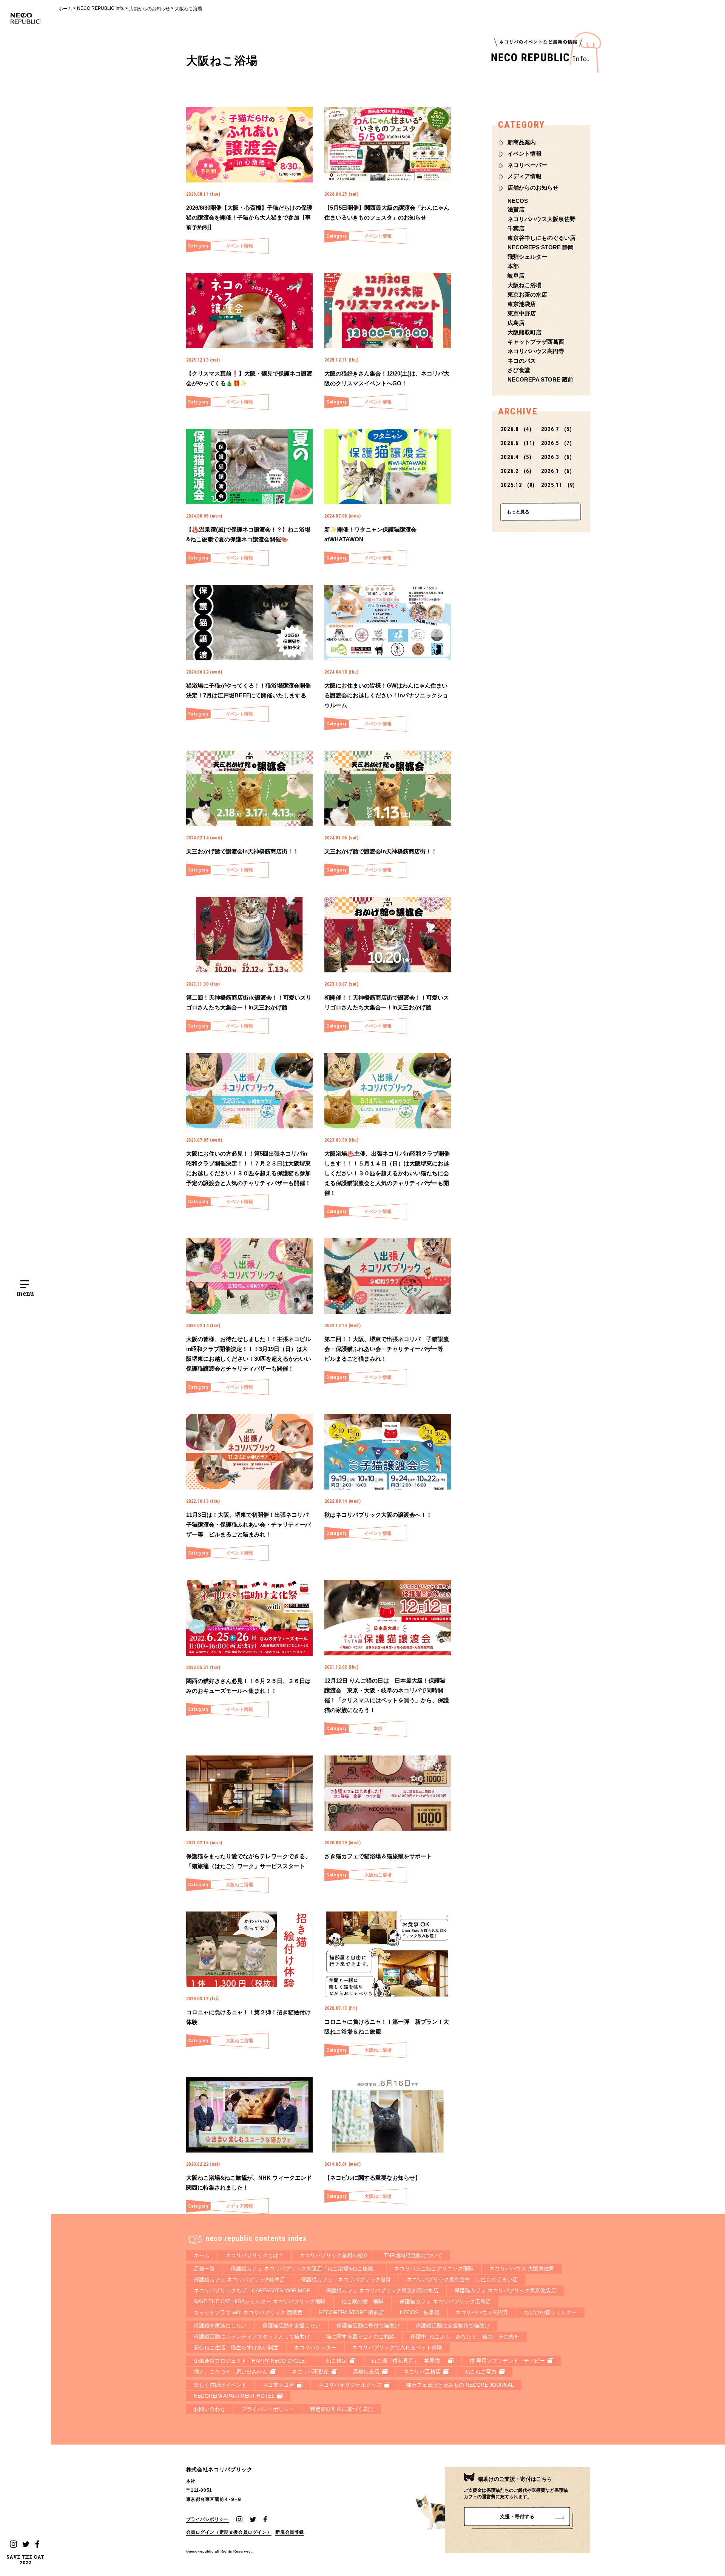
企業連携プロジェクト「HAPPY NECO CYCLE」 (252, 2361)
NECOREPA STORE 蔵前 (540, 379)
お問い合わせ (210, 2409)
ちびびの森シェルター (551, 2312)
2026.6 (518, 443)
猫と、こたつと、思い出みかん (231, 2372)
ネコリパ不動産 (310, 2372)
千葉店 (516, 228)
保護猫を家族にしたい (220, 2326)
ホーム (65, 9)
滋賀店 (516, 209)
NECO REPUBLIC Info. (101, 8)
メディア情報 (524, 176)
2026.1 (557, 471)
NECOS (518, 201)
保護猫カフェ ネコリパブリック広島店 (445, 2301)
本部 (513, 266)
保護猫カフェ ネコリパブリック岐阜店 (239, 2279)
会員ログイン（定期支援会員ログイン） (229, 2532)
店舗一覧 (204, 2268)
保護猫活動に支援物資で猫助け (453, 2326)
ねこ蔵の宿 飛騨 (362, 2301)
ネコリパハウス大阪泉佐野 (541, 219)
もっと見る (518, 512)
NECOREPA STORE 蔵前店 (351, 2312)
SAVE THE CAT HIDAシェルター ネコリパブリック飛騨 (260, 2301)
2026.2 (516, 471)
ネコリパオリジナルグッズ (350, 2385)
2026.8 (516, 429)
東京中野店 (522, 313)
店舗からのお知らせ (150, 9)
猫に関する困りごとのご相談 (360, 2336)
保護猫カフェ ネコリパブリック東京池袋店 (505, 2290)
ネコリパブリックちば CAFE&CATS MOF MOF (252, 2290)
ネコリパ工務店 (422, 2372)
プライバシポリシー (207, 2519)
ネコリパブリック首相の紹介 (334, 2255)
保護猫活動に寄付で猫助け (368, 2326)
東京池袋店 (522, 304)
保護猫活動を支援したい (292, 2326)
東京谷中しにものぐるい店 (541, 238)
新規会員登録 (290, 2532)
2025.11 (558, 485)
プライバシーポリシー (268, 2409)
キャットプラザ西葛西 (536, 342)
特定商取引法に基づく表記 (342, 2409)
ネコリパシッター (315, 2347)
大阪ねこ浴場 (188, 9)
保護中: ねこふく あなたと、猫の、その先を (465, 2336)
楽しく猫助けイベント (220, 2385)
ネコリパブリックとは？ (255, 2255)
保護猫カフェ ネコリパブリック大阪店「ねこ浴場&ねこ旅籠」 (305, 2268)
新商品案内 (522, 142)
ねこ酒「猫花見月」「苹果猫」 (408, 2361)
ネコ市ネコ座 (278, 2385)
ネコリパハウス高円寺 (536, 351)
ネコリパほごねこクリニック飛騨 (434, 2268)
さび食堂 (519, 370)
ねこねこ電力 (481, 2372)
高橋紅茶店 (366, 2372)
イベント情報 (524, 154)
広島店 (516, 323)
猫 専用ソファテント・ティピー (507, 2361)
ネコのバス (522, 361)
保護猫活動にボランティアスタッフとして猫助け (252, 2336)
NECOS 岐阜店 (420, 2312)
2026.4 (516, 457)
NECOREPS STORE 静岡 (541, 247)
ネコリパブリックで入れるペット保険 (397, 2347)
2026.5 (557, 443)
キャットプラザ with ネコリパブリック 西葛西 (248, 2312)
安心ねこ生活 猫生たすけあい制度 (236, 2347)
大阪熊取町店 (524, 332)
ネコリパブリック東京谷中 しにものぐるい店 (462, 2279)
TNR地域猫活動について (413, 2255)
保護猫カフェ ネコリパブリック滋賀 (346, 2279)
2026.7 (557, 429)
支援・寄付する (517, 2517)
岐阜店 (516, 276)
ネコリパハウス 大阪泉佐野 (522, 2268)
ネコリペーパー (527, 165)
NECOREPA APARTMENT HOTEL (234, 2396)
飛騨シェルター (527, 257)
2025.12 (518, 485)
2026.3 (557, 457)
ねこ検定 (336, 2361)
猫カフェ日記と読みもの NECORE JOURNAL (460, 2385)
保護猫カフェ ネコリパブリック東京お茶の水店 (382, 2290)
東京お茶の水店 (527, 294)
